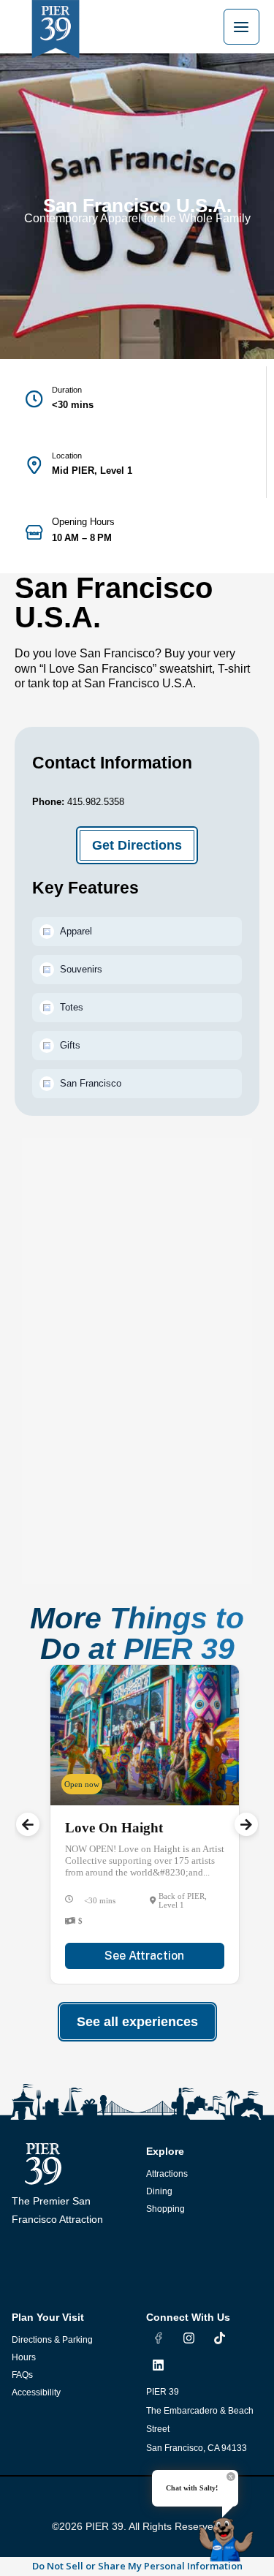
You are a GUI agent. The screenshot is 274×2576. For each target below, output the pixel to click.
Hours (24, 2357)
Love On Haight (114, 1828)
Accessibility (36, 2392)
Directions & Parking (52, 2340)
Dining (159, 2191)
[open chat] (229, 2534)
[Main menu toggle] (241, 27)
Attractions (167, 2174)
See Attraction (144, 1956)
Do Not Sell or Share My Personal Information (137, 2566)
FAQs (22, 2375)
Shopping (165, 2209)
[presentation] (28, 1824)
